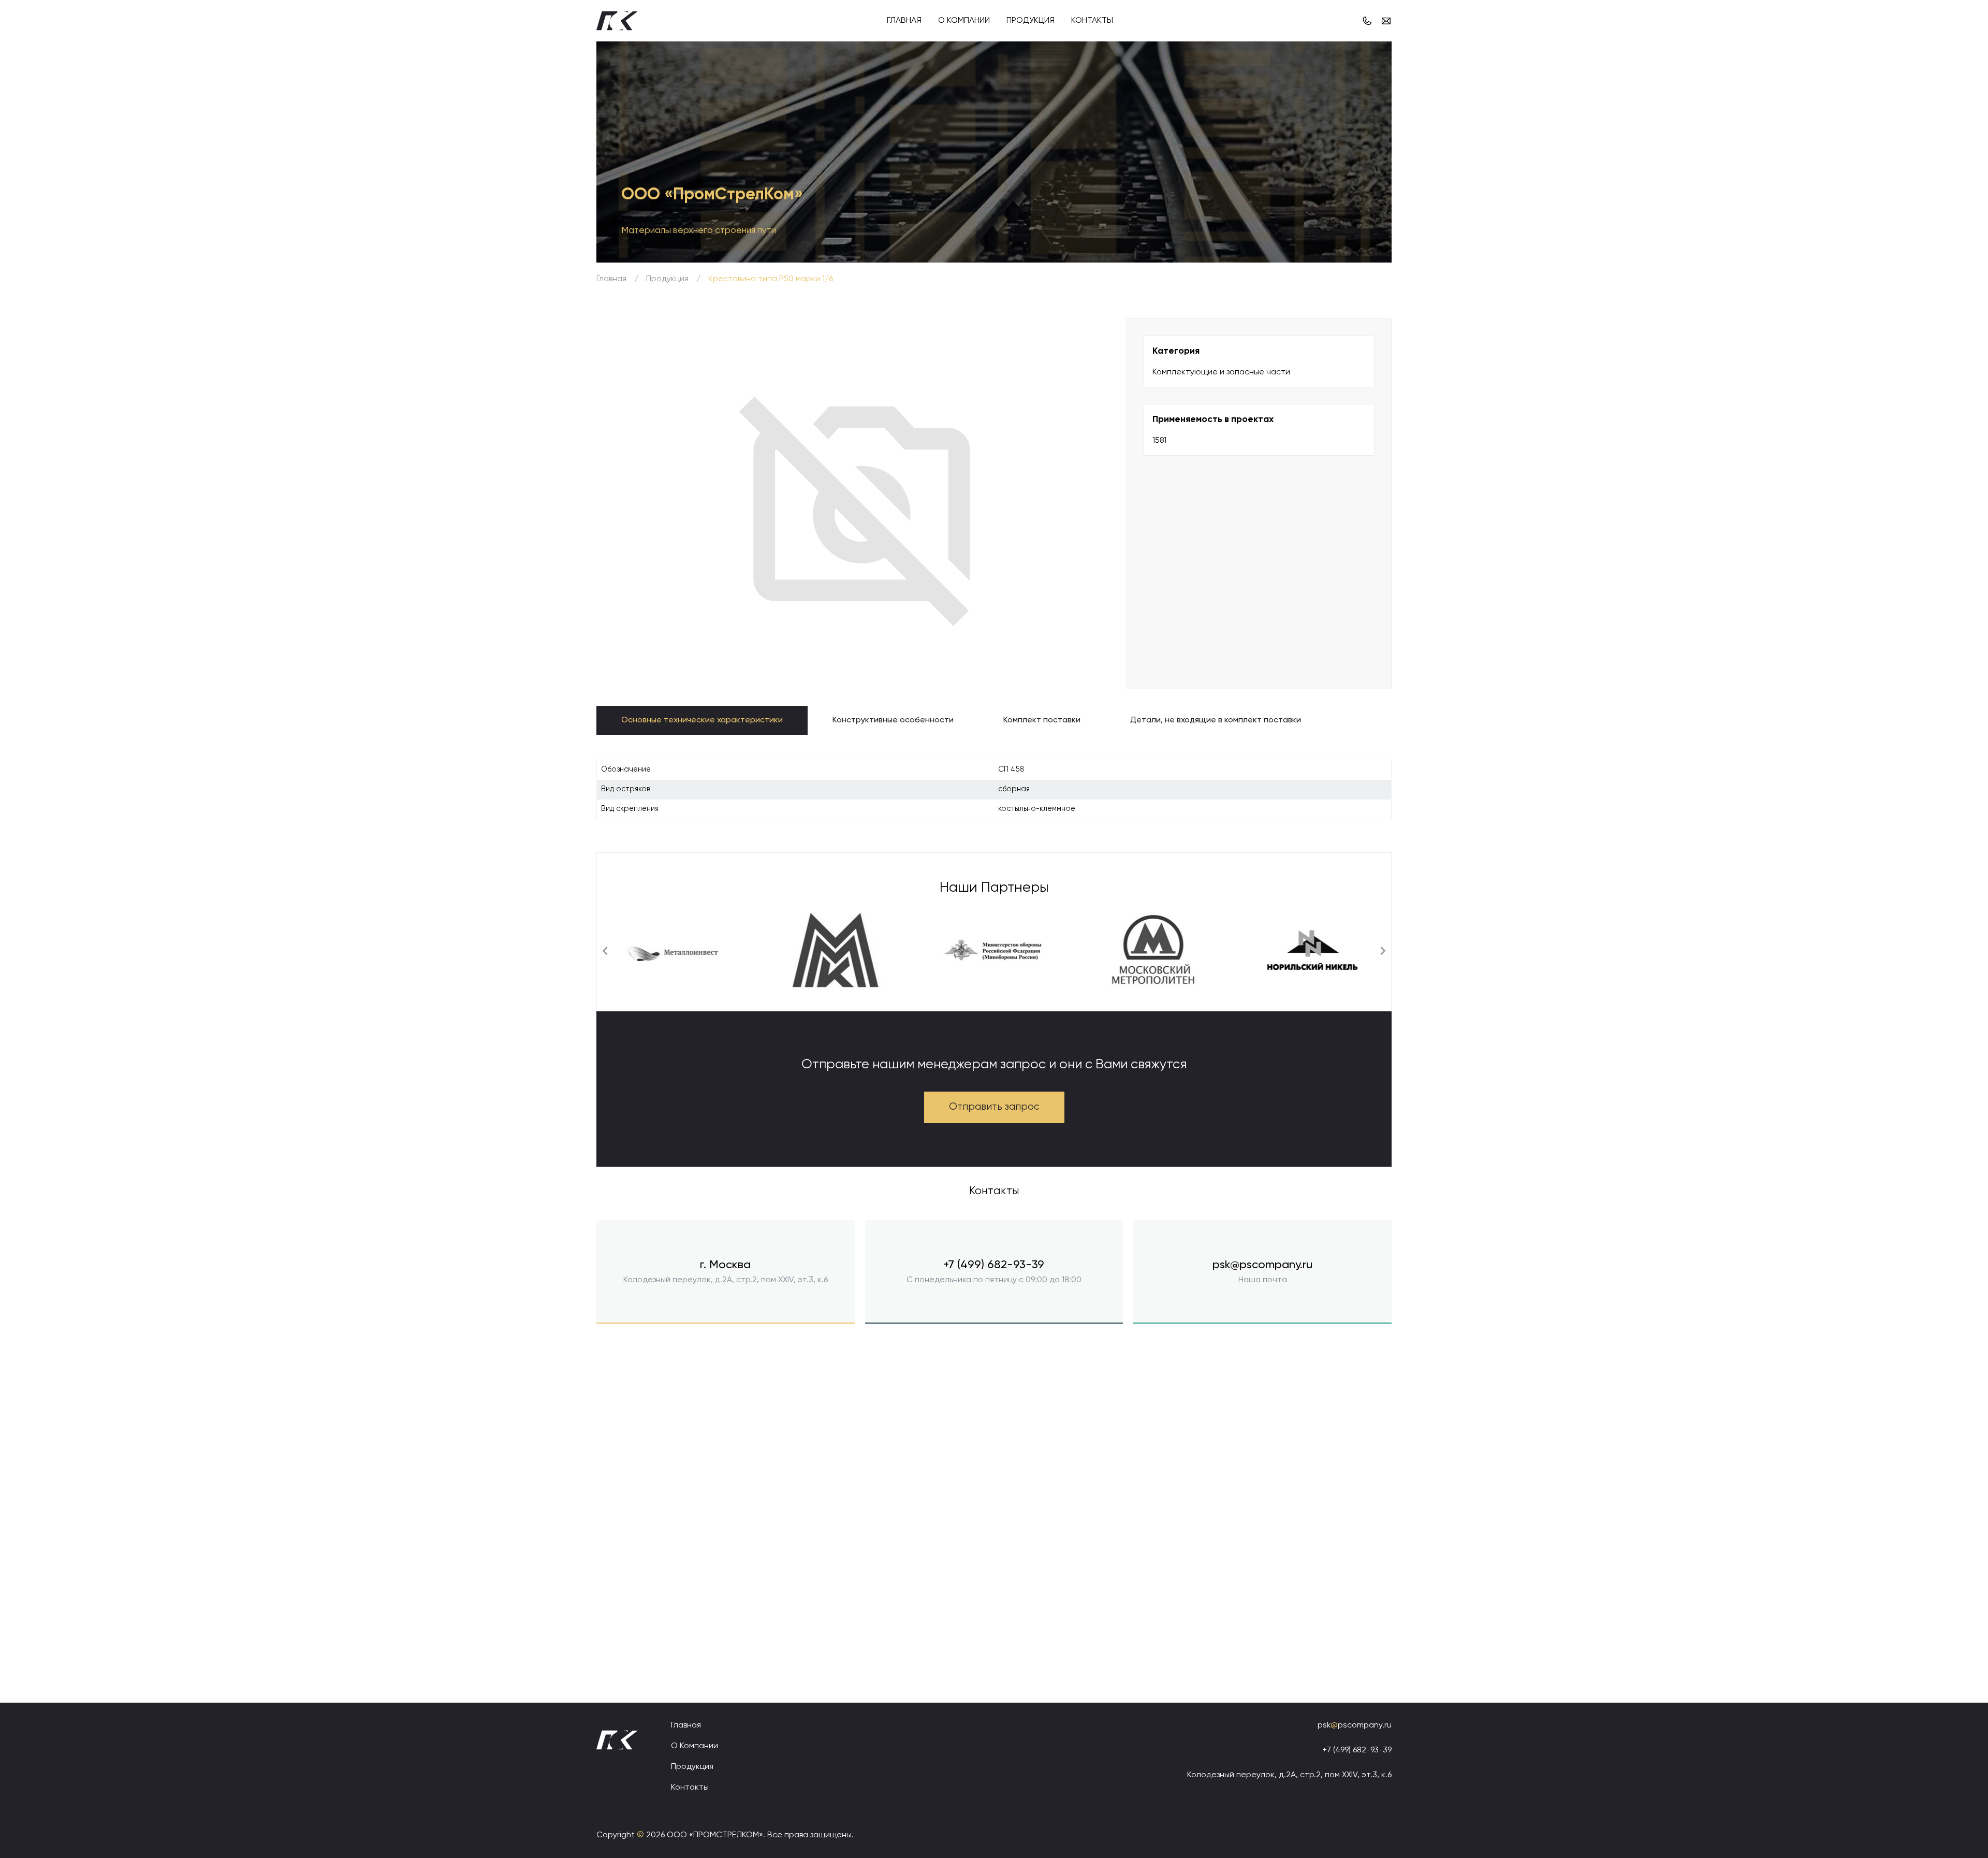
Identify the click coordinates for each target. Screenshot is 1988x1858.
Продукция (1030, 21)
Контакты (1092, 21)
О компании (964, 21)
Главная (904, 21)
